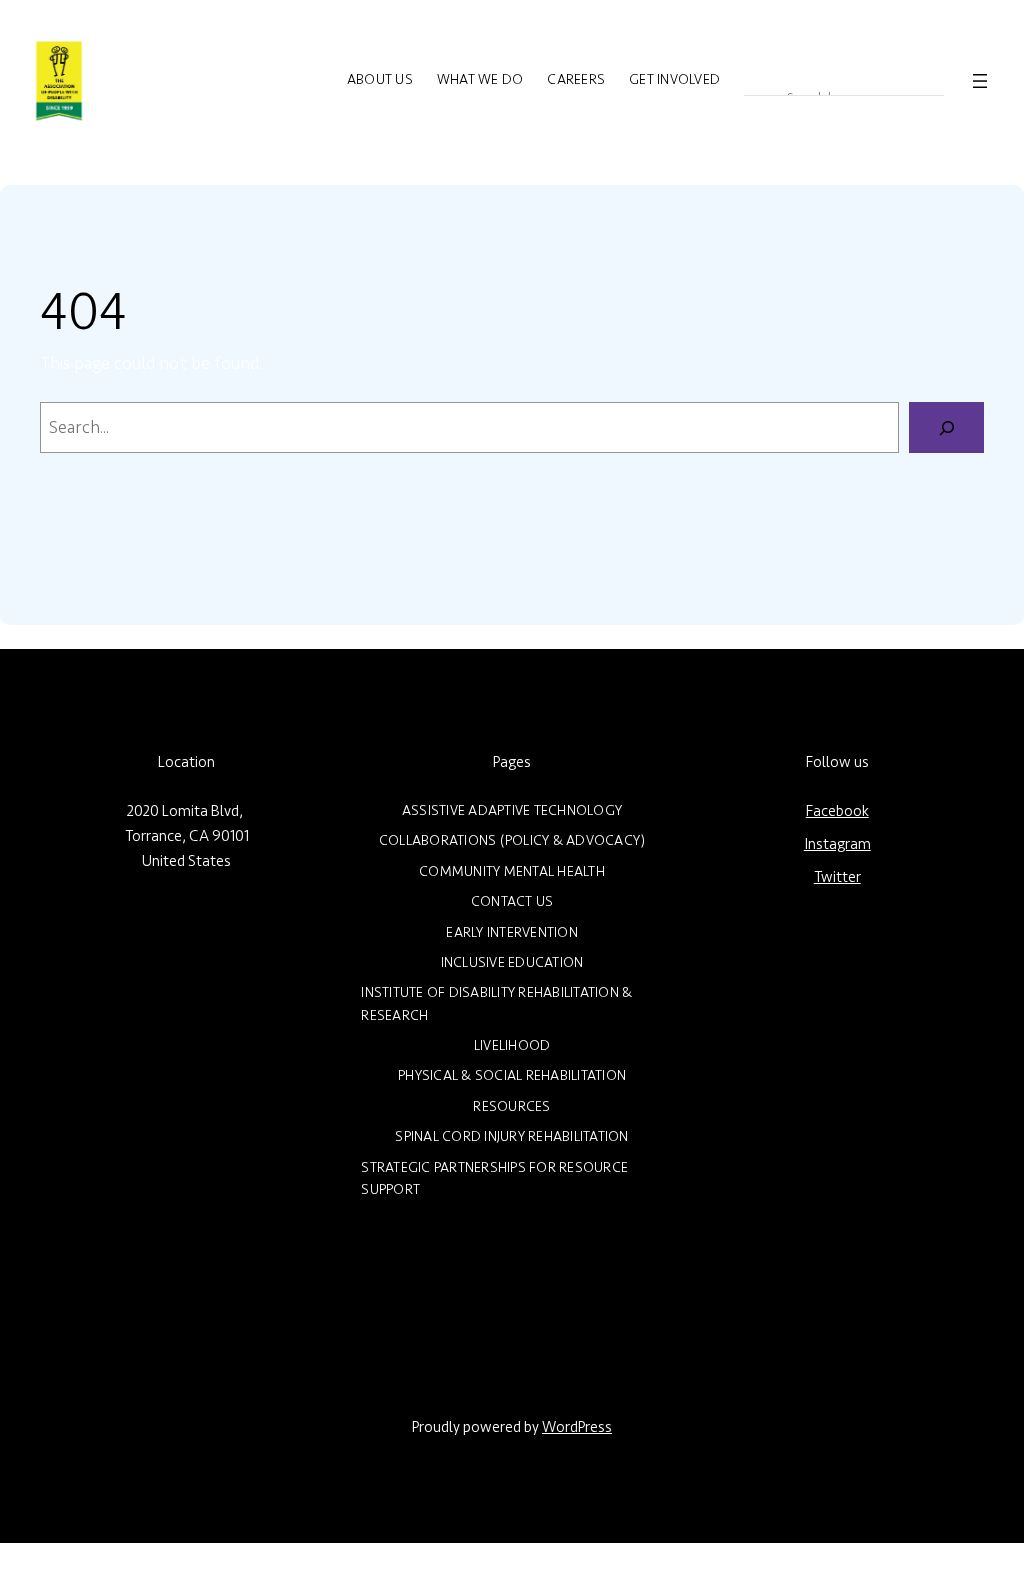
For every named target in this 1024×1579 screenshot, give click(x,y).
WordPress (577, 1427)
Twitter (837, 877)
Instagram (837, 844)
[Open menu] (980, 81)
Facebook (837, 811)
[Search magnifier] (758, 81)
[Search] (946, 427)
